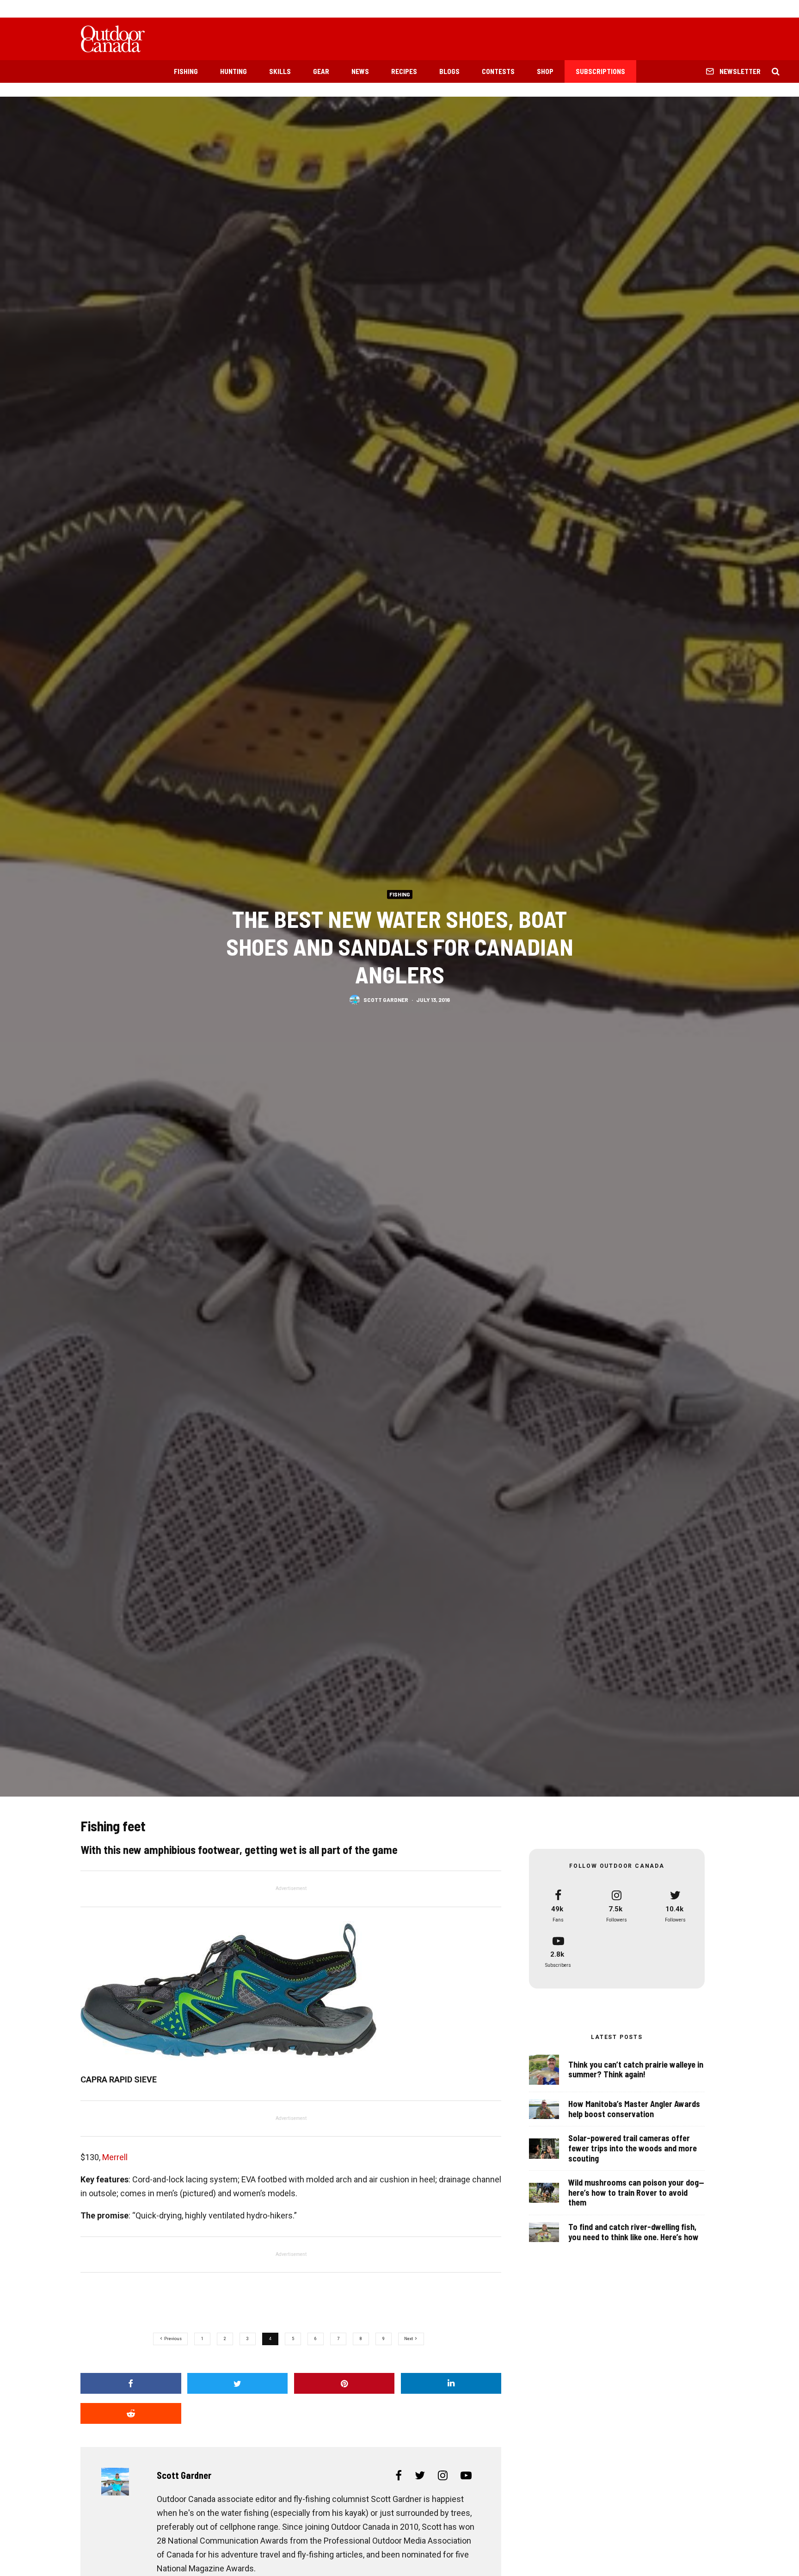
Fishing (186, 71)
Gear (321, 71)
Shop (545, 71)
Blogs (449, 71)
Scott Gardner (386, 999)
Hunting (234, 71)
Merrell (115, 2157)
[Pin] (344, 2383)
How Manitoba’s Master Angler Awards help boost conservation (634, 2109)
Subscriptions (600, 71)
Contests (498, 71)
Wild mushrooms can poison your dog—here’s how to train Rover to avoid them (636, 2193)
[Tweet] (238, 2383)
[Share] (131, 2383)
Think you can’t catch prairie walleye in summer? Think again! (636, 2070)
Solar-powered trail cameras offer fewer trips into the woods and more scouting (633, 2148)
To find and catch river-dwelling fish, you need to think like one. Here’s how (633, 2232)
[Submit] (131, 2413)
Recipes (404, 71)
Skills (280, 71)
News (360, 71)
